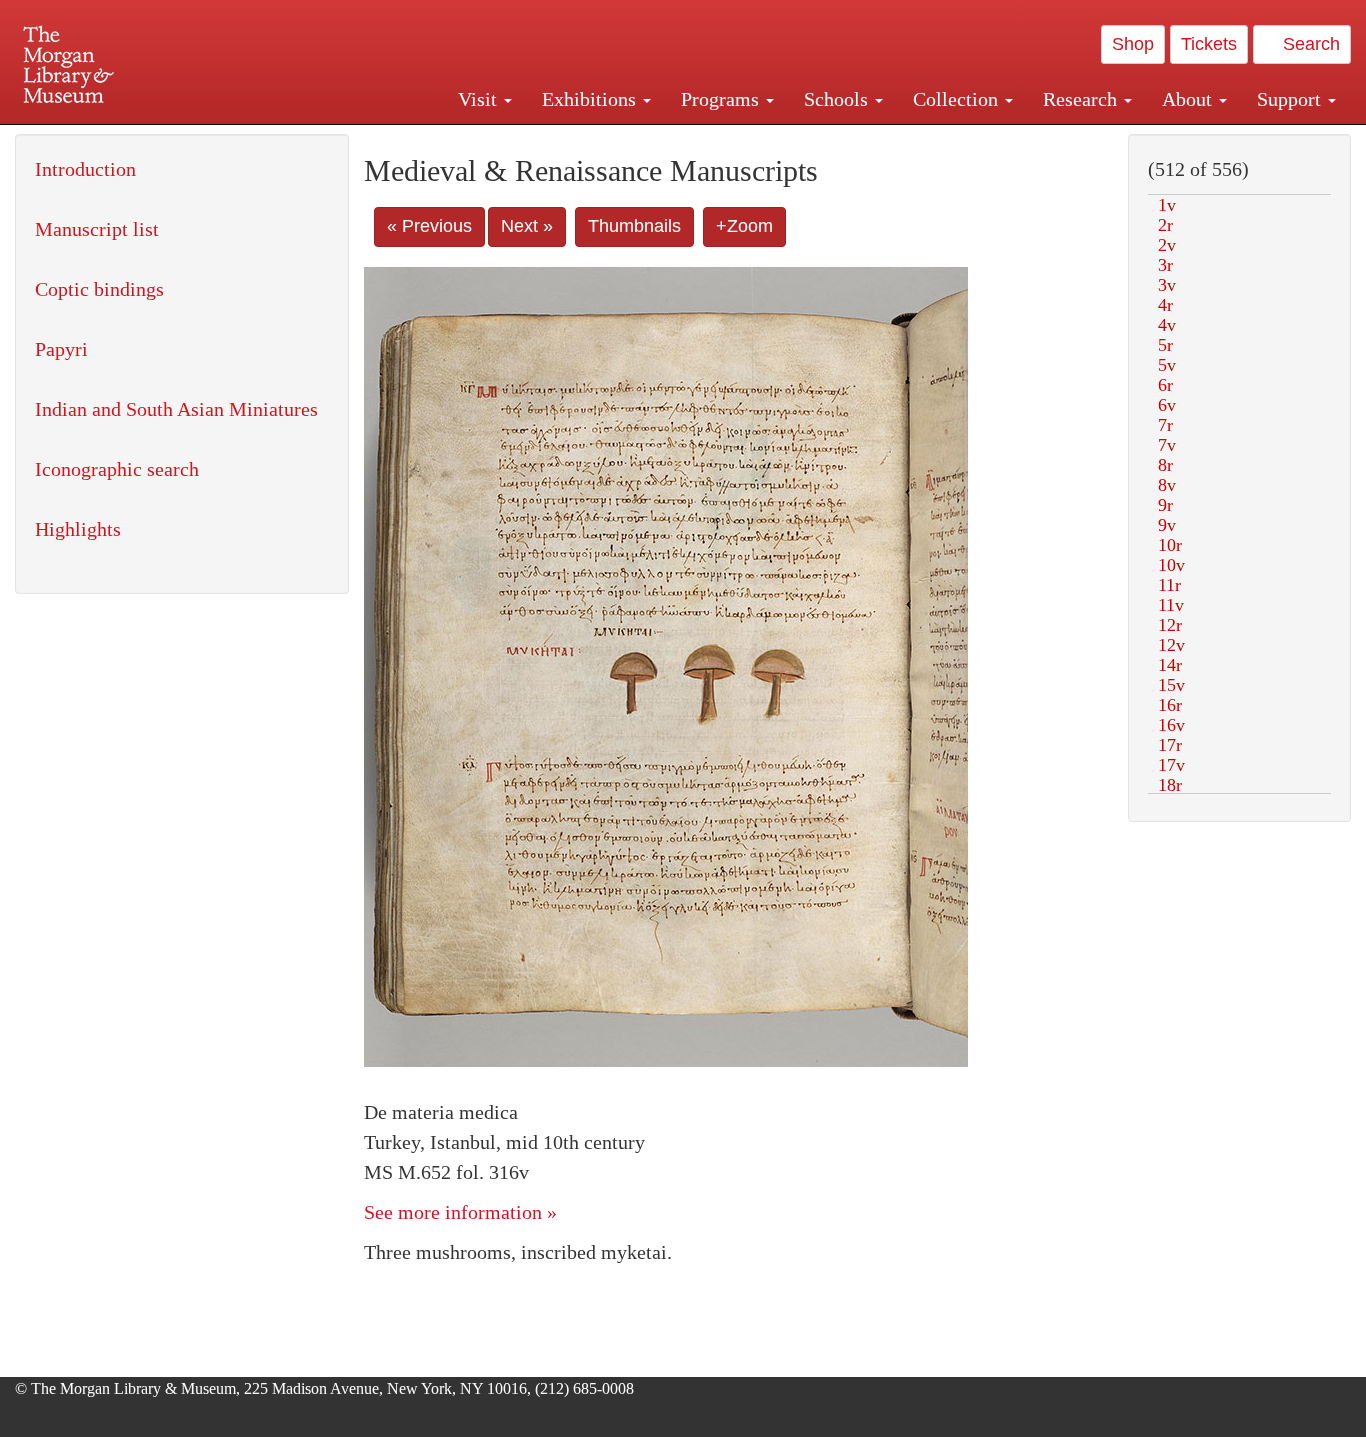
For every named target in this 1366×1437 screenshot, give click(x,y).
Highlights (78, 529)
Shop (1133, 44)
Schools (838, 99)
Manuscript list (97, 229)
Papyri (61, 349)
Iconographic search (117, 469)
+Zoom (744, 226)
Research (1082, 99)
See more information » (460, 1212)
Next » (527, 226)
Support (1291, 99)
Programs (722, 99)
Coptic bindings (99, 289)
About (1189, 99)
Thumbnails (634, 226)
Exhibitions (591, 99)
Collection (958, 99)
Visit (480, 99)
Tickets (1209, 44)
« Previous (429, 226)
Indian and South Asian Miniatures (176, 409)
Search (1309, 44)
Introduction (85, 169)
